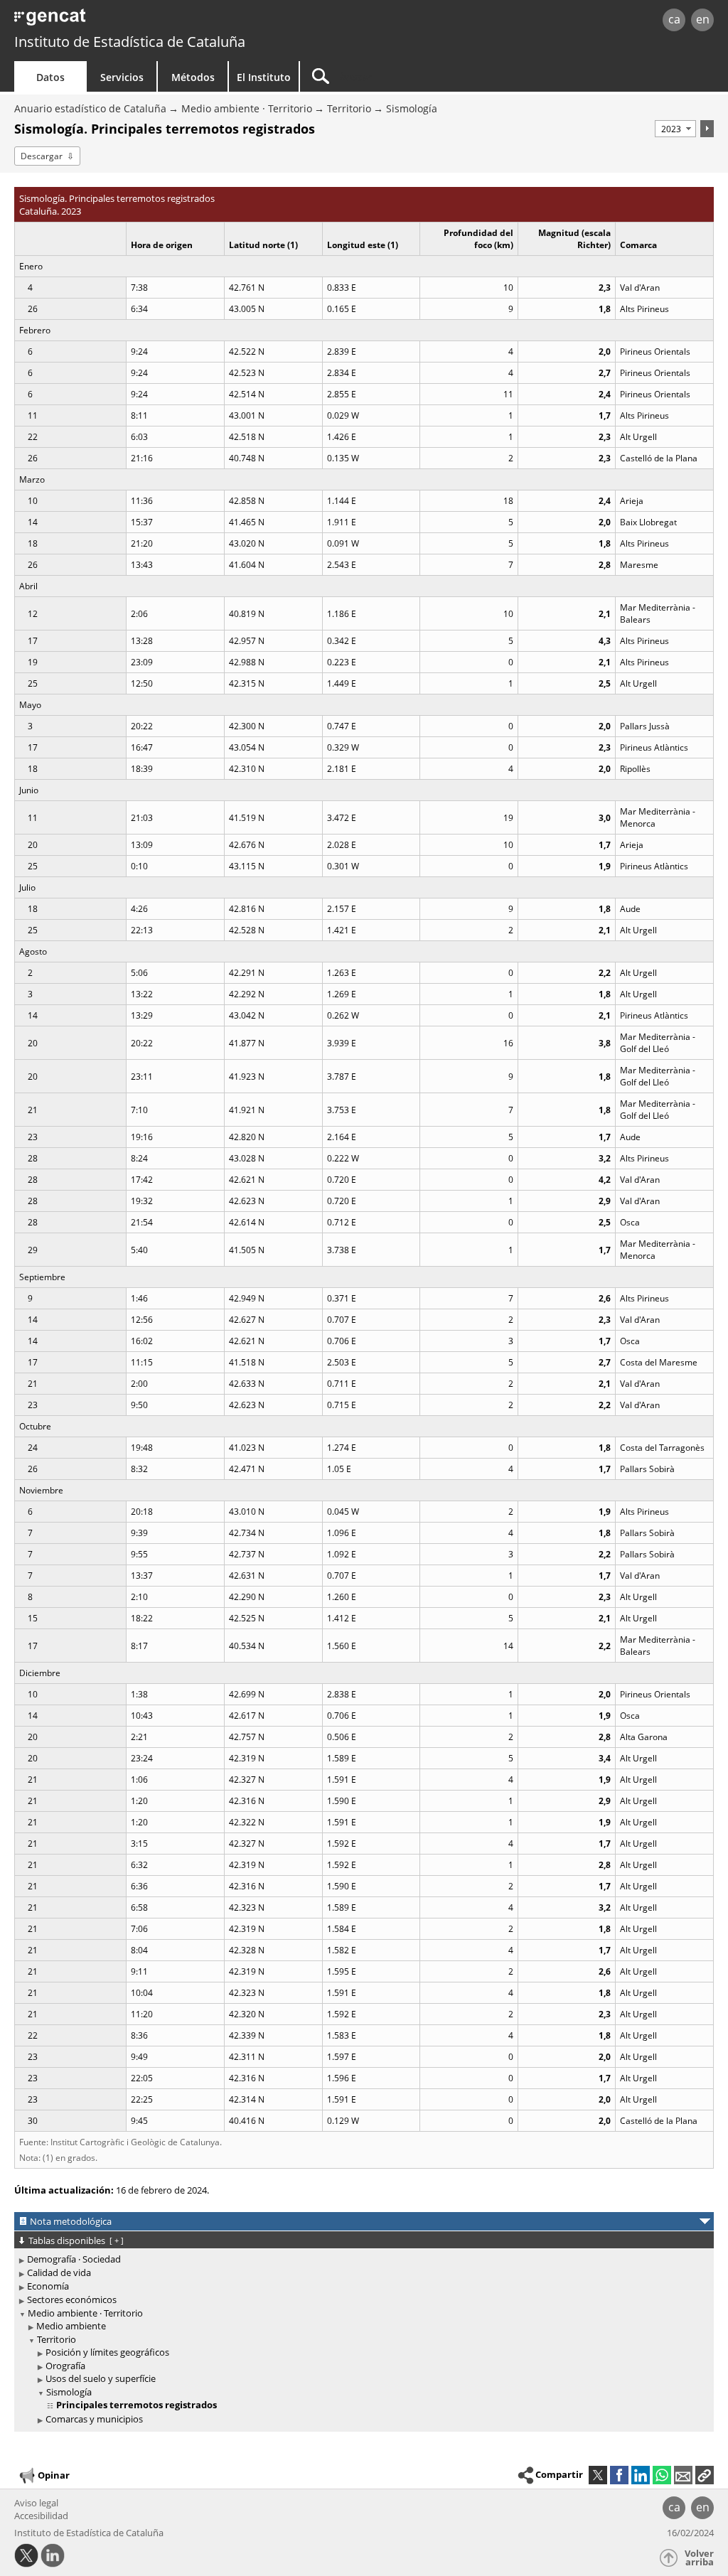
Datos (50, 77)
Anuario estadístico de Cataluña (90, 108)
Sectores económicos (72, 2299)
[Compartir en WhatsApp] (662, 2475)
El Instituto (264, 77)
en (703, 19)
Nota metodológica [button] (71, 2221)
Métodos (193, 77)
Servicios (122, 77)
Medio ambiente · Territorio (247, 108)
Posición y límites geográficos (107, 2352)
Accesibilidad (41, 2516)
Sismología (412, 108)
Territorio (349, 108)
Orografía (65, 2366)
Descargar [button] (42, 156)
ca (674, 19)
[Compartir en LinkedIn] (641, 2475)
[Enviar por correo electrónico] (683, 2475)
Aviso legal (36, 2503)
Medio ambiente (71, 2326)
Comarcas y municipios (94, 2419)
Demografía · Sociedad (74, 2259)
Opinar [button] (54, 2475)
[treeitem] (362, 2259)
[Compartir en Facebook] (619, 2475)
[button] (705, 2475)
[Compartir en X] (598, 2475)
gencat (154, 21)
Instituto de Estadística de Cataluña (130, 42)
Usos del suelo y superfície (101, 2378)
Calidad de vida (59, 2272)
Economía (48, 2286)
